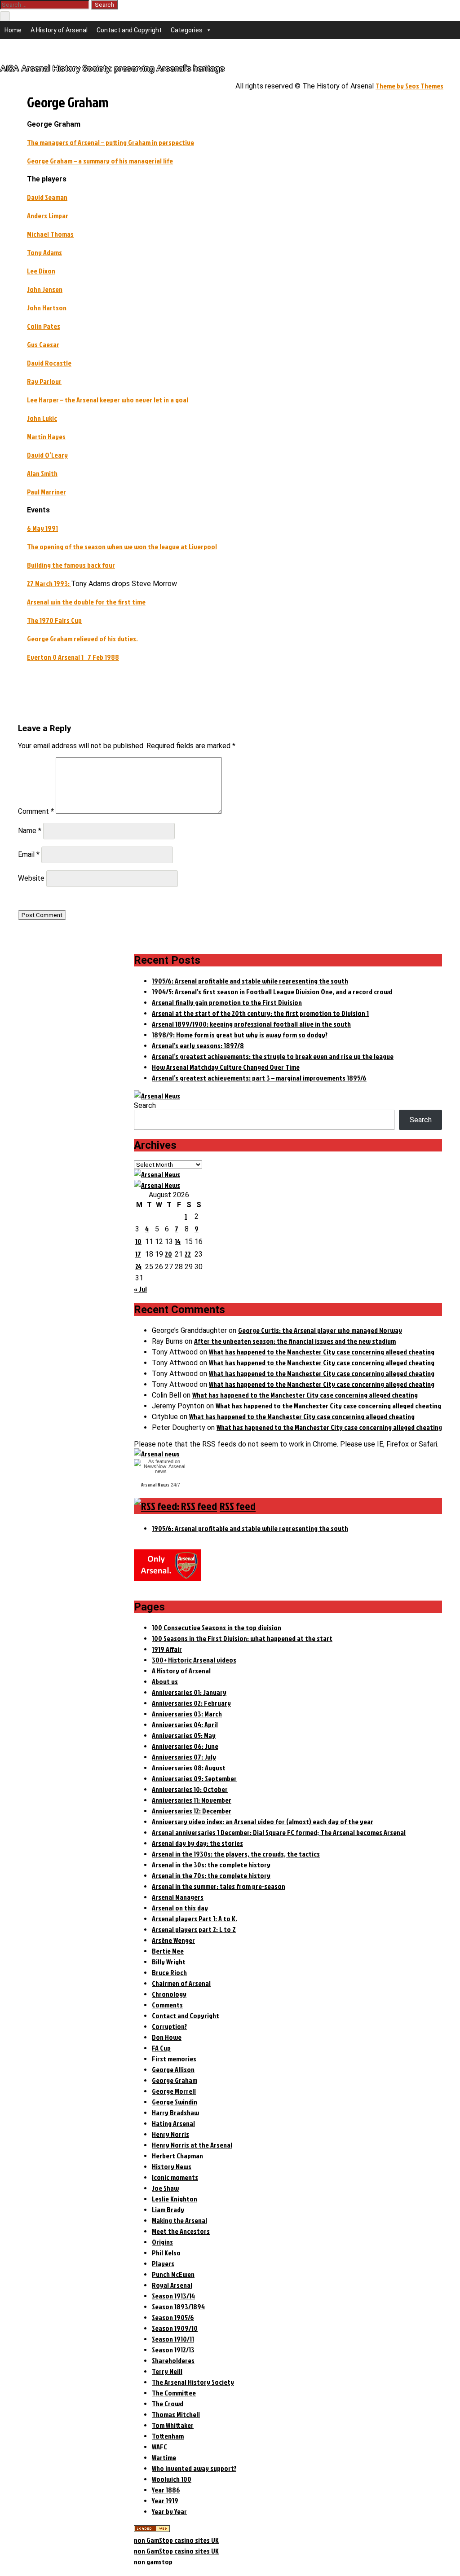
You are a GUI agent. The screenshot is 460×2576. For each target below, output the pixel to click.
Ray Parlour (44, 381)
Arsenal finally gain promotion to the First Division (227, 1002)
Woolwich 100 (172, 2479)
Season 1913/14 (173, 2296)
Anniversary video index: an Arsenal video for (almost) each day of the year (263, 1822)
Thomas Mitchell (176, 2414)
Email (29, 854)
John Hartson (47, 308)
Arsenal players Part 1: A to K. (195, 1919)
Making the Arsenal (179, 2220)
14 (178, 1241)
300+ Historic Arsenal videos (194, 1660)
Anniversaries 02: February (191, 1703)
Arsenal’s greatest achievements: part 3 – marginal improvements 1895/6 (259, 1078)
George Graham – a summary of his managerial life (100, 161)
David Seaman (47, 197)
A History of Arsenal (59, 30)
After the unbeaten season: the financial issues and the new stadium (295, 1341)
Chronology (169, 1994)
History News (172, 2166)
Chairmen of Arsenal (181, 1983)
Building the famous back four (71, 565)
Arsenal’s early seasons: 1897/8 (198, 1045)
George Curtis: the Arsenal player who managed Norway (320, 1330)
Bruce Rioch (169, 1972)
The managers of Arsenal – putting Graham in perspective (111, 142)
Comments (167, 2005)
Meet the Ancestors (181, 2231)
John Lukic (42, 418)
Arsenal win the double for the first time (86, 602)
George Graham (175, 2080)
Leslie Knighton (175, 2199)
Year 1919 (165, 2501)
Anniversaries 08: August (189, 1768)
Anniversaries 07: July (184, 1757)
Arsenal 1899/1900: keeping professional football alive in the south (251, 1024)
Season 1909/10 (175, 2328)
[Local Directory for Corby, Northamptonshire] (152, 2529)
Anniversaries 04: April (185, 1725)
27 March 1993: (49, 583)
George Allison (173, 2069)
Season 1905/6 (173, 2317)
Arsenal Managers (178, 1897)
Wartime (164, 2457)
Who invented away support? (194, 2468)
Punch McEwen (173, 2274)
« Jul (140, 1289)
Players (163, 2263)
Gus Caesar (43, 344)
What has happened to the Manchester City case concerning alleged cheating (322, 1352)
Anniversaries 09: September (194, 1778)
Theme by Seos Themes (409, 86)
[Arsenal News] (157, 1096)
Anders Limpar (48, 216)
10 (138, 1241)
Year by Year (169, 2511)
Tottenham (168, 2436)
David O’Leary (47, 455)
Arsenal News (155, 1485)
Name (30, 831)
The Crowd (168, 2404)
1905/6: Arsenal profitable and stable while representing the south (250, 981)
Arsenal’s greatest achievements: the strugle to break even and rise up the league (273, 1056)
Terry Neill (167, 2371)
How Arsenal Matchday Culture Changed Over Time (226, 1067)
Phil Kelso (166, 2253)
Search (145, 1105)
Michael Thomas (50, 234)
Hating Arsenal (173, 2123)
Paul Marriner (46, 492)
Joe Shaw (165, 2188)
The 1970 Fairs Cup (54, 620)
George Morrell (174, 2091)
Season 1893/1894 (178, 2307)
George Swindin (175, 2102)
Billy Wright (169, 1962)
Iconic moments (175, 2177)
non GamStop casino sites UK (176, 2540)
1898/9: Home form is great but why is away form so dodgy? (240, 1035)
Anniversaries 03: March (187, 1714)
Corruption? (169, 2026)
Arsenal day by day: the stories (197, 1843)
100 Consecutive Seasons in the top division (217, 1628)
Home (13, 30)
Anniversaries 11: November (192, 1800)
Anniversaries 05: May (184, 1735)
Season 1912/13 (173, 2350)
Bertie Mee (168, 1951)
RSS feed (238, 1506)
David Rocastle (49, 363)
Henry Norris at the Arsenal (192, 2145)
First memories (174, 2059)
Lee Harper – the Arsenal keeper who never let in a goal (108, 400)
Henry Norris (170, 2134)
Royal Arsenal (172, 2285)
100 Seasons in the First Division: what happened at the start (242, 1638)
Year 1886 (166, 2490)
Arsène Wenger (173, 1940)
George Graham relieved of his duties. (82, 639)
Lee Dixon (41, 271)
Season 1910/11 (173, 2339)
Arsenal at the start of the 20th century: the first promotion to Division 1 (260, 1013)
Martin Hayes (46, 437)
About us (165, 1681)
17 (138, 1254)
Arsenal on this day (180, 1908)
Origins (162, 2242)
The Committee (174, 2393)
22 (188, 1254)
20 (168, 1254)
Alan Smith (42, 473)
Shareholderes (173, 2360)
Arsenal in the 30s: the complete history (211, 1865)
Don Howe (167, 2037)
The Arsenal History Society (193, 2382)
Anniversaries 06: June (185, 1746)
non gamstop (153, 2562)
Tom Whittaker (173, 2425)
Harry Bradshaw (175, 2113)
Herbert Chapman (177, 2156)
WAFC (159, 2447)
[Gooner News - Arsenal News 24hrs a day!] (157, 1185)
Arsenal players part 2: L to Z (194, 1929)
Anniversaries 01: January (189, 1692)
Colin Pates (44, 326)
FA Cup (161, 2048)
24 (138, 1266)
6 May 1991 (42, 528)
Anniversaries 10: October (190, 1789)
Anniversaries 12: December (192, 1811)
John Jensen (45, 289)
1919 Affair (167, 1649)
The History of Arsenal (33, 51)
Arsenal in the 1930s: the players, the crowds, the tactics (236, 1854)
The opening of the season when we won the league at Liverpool (122, 547)
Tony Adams (44, 252)
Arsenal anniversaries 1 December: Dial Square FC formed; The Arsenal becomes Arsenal (279, 1832)
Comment (36, 811)
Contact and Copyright (129, 30)
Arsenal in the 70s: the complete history (211, 1875)
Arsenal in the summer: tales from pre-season (219, 1886)
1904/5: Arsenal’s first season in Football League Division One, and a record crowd (272, 992)
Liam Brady (168, 2210)
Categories (187, 30)
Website (31, 878)
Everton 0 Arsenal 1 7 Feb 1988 (73, 657)
